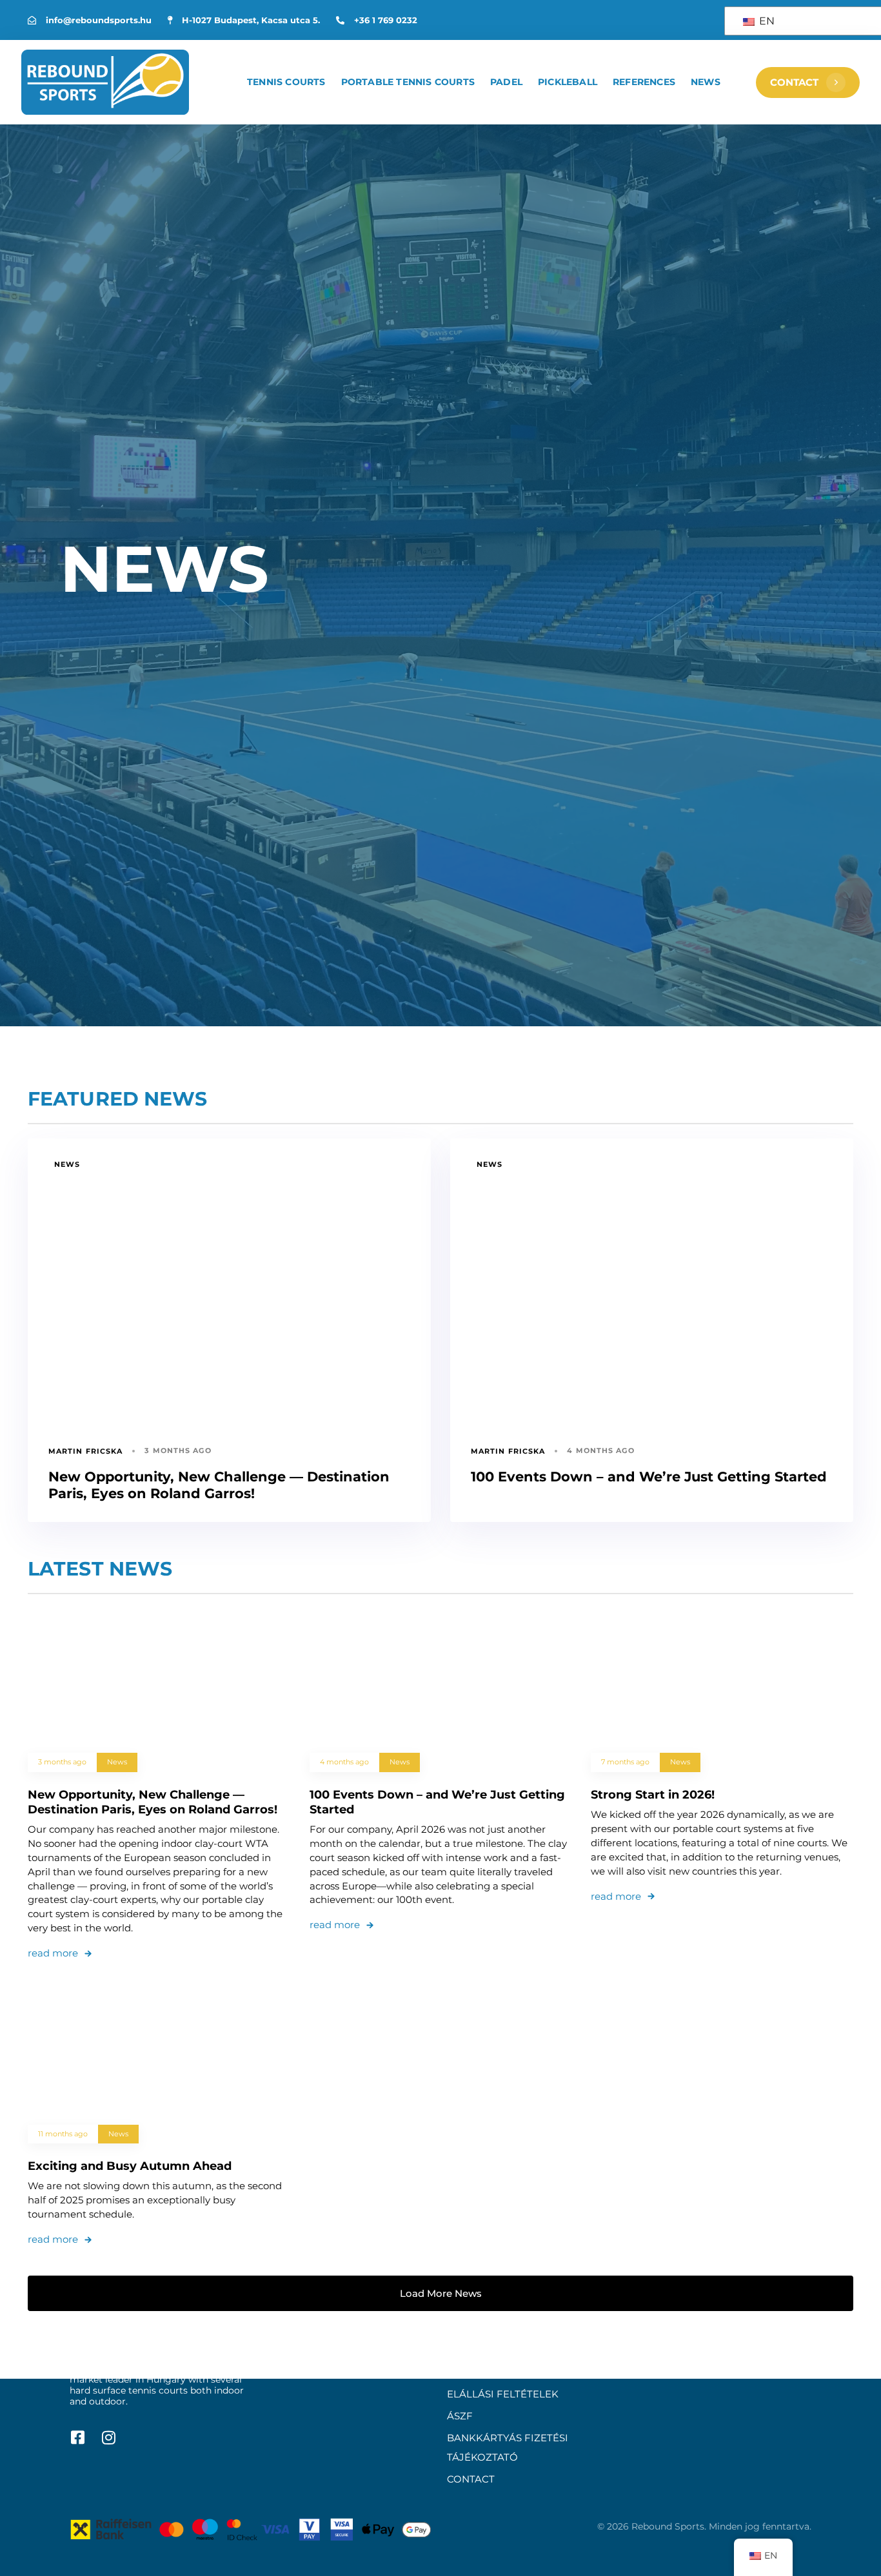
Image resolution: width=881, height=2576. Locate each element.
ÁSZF (460, 2416)
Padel (506, 82)
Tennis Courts (286, 82)
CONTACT (471, 2479)
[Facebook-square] (77, 2437)
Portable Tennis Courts (408, 82)
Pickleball (568, 82)
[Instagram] (108, 2437)
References (644, 82)
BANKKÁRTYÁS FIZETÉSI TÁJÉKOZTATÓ (508, 2447)
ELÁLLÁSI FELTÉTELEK (503, 2394)
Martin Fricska (85, 1451)
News (706, 82)
